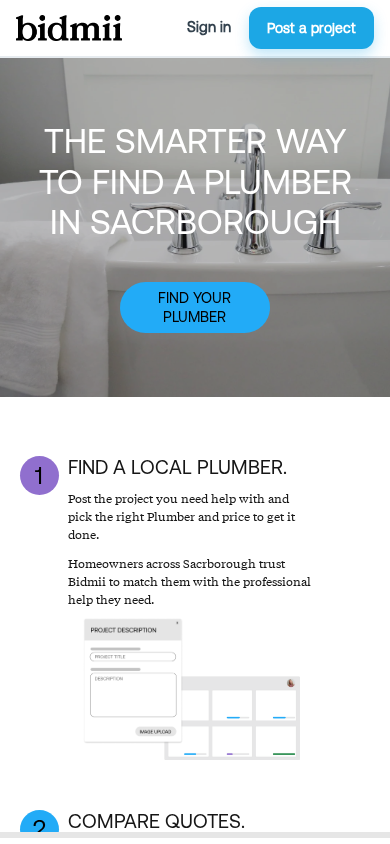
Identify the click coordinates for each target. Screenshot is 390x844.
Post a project (311, 28)
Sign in (209, 27)
